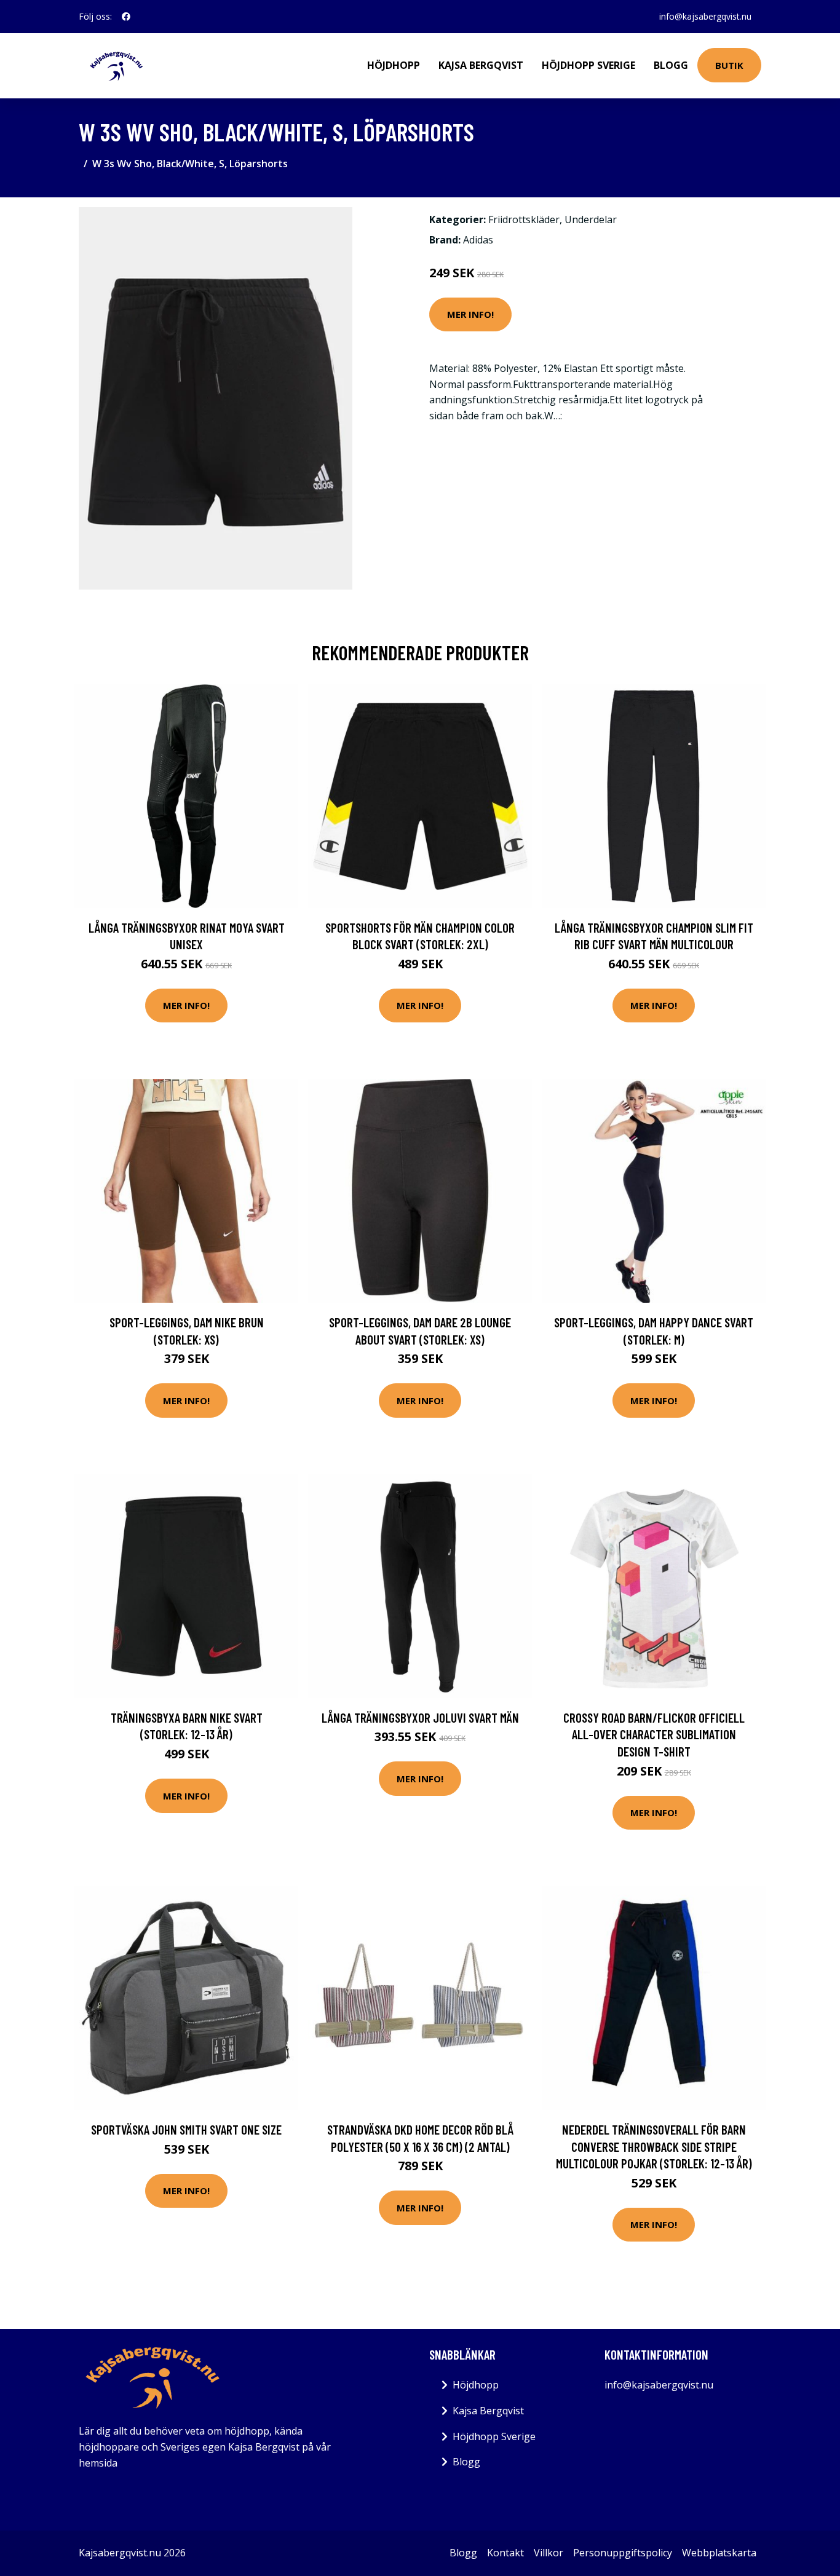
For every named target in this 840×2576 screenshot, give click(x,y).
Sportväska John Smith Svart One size (186, 2129)
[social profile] (126, 17)
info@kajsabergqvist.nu (705, 16)
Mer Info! (470, 314)
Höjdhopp (394, 65)
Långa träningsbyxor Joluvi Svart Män (420, 1717)
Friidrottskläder (524, 219)
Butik (729, 65)
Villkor (549, 2553)
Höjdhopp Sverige (588, 65)
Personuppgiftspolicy (623, 2553)
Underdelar (591, 219)
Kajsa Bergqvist (481, 65)
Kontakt (505, 2553)
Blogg (671, 65)
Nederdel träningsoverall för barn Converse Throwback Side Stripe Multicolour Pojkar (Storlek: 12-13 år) (654, 2146)
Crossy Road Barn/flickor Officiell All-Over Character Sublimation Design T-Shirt (654, 1734)
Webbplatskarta (719, 2553)
